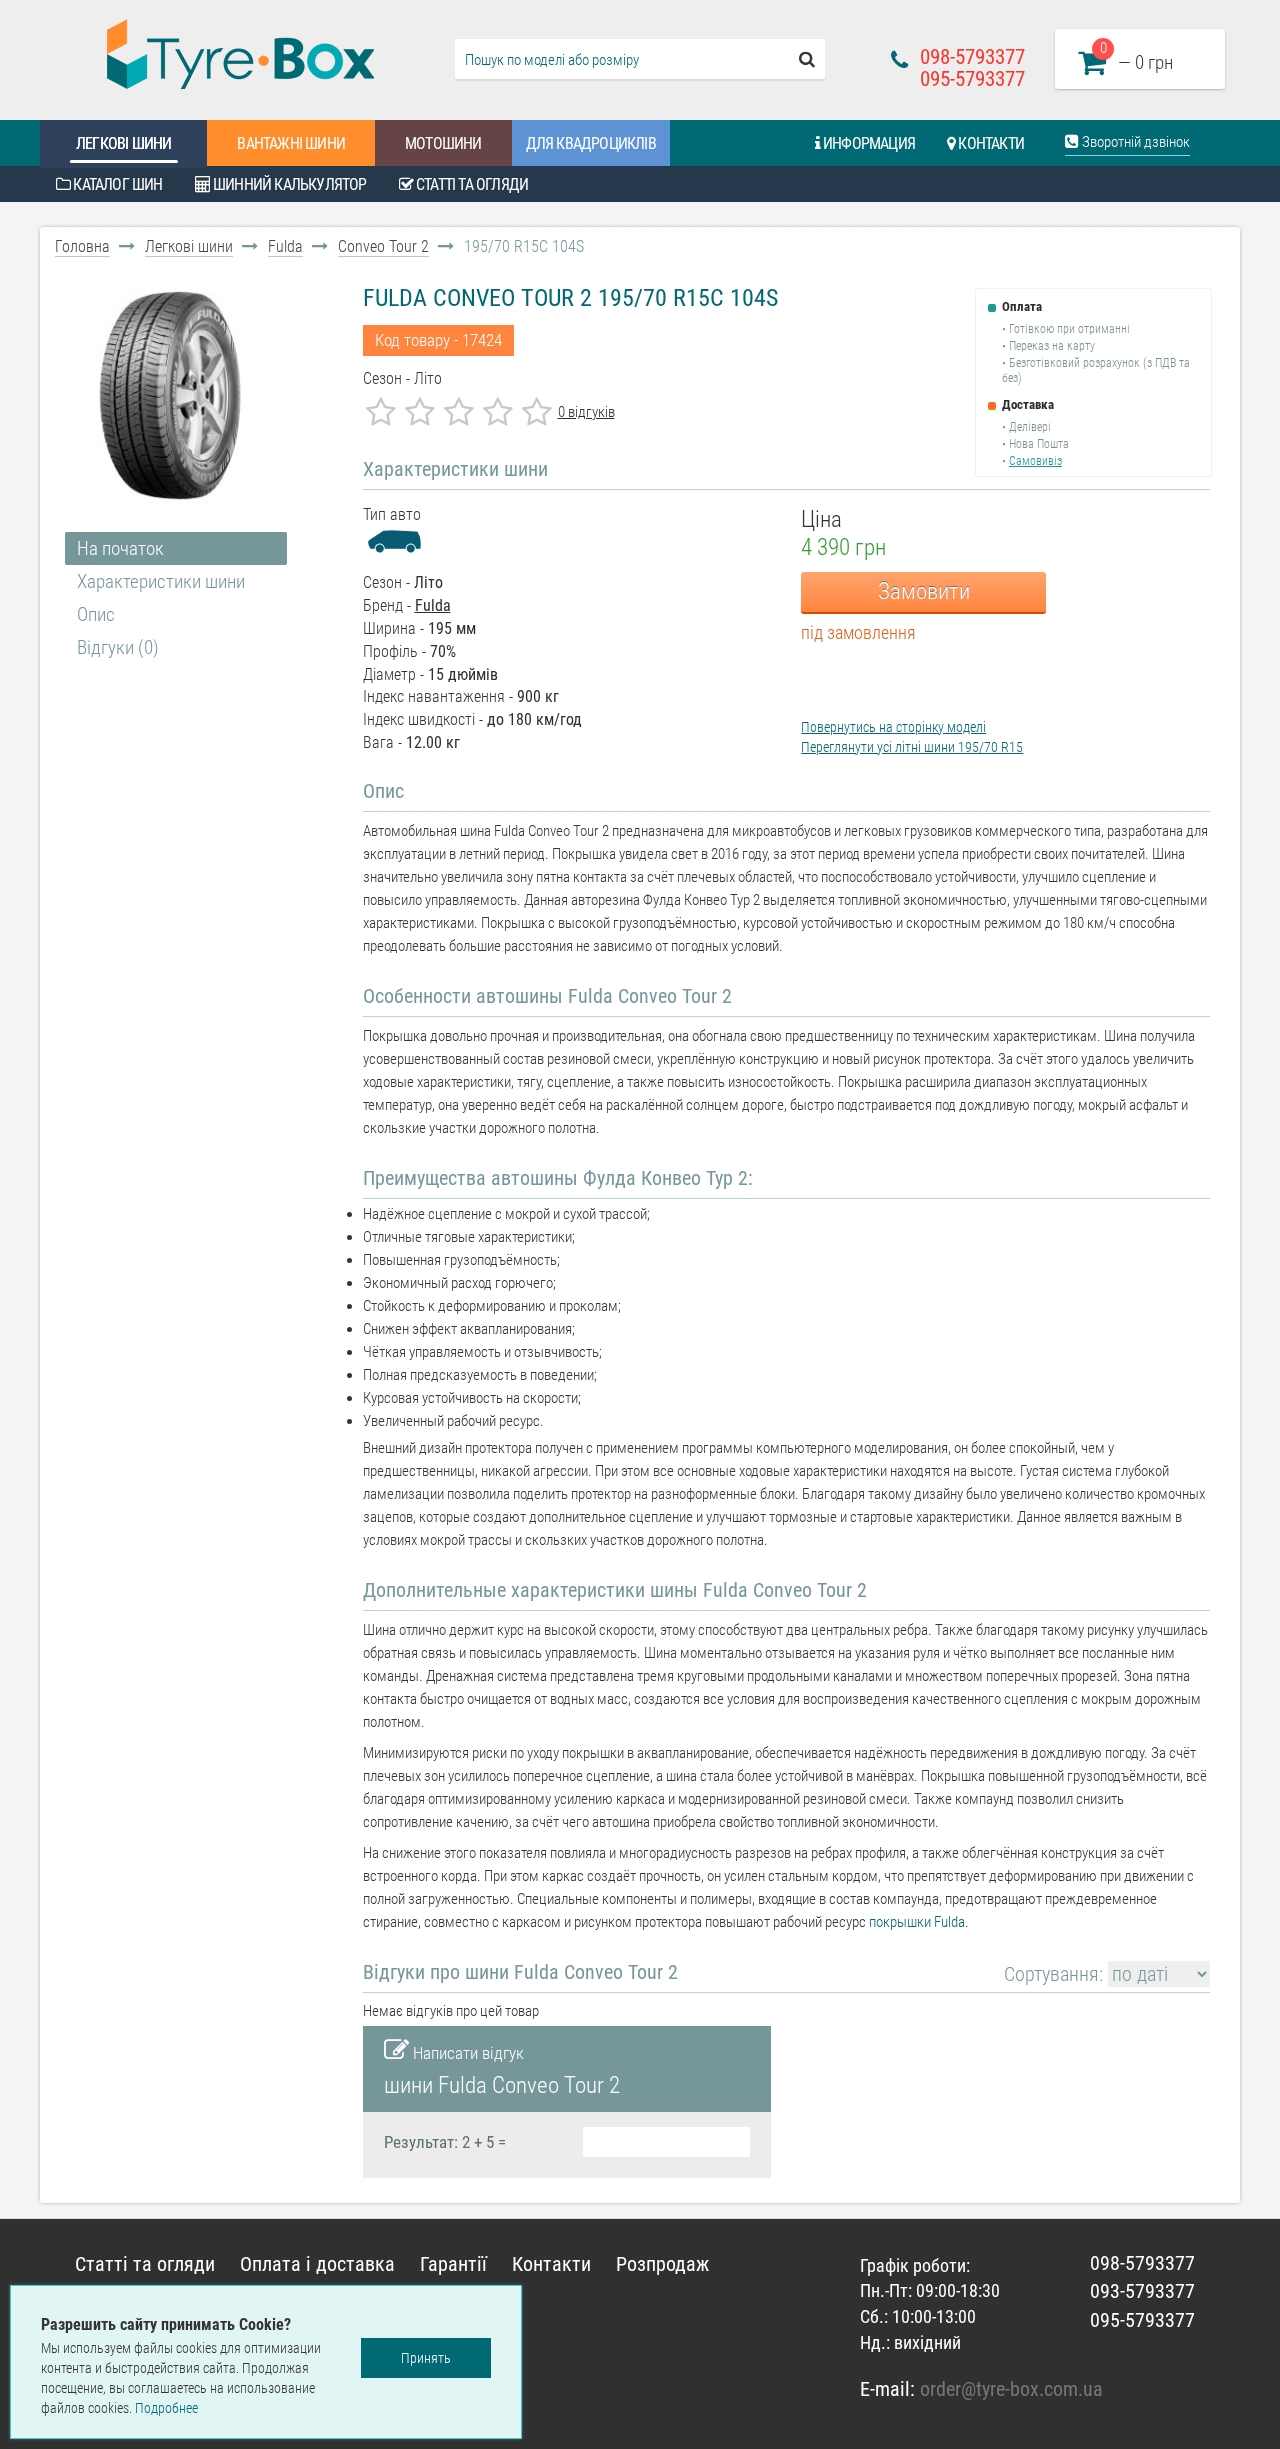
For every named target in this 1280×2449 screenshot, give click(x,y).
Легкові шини (123, 143)
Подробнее (166, 2408)
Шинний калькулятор (288, 184)
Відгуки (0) (118, 647)
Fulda (285, 246)
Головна (82, 246)
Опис (96, 614)
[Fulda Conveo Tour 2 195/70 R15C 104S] (171, 396)
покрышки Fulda (917, 1922)
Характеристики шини (161, 581)
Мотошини (443, 143)
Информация (867, 143)
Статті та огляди (470, 184)
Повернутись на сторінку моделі (893, 727)
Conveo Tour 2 (383, 246)
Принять (426, 2358)
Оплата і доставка (317, 2264)
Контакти (989, 143)
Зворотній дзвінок (1134, 142)
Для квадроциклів (591, 143)
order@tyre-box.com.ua (1011, 2389)
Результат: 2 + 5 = (445, 2142)
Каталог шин (116, 184)
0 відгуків (586, 412)
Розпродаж (662, 2264)
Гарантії (453, 2264)
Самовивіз (1035, 461)
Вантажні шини (291, 143)
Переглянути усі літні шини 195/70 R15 (912, 747)
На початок (120, 548)
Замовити (924, 591)
